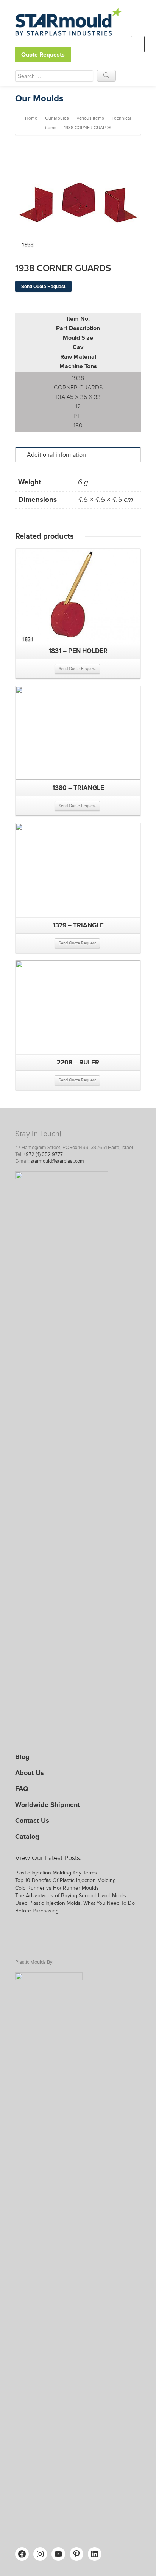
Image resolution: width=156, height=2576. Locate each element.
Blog (22, 1757)
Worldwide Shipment (48, 1805)
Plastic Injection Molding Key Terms (56, 1873)
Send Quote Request (43, 286)
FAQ (22, 1789)
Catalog (27, 1837)
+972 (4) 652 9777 (43, 1154)
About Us (30, 1773)
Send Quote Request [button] (77, 669)
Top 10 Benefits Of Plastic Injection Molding (66, 1880)
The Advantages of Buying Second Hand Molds (71, 1896)
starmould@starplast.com (57, 1161)
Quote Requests (43, 55)
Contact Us (32, 1821)
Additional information (56, 455)
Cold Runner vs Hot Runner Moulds (57, 1888)
